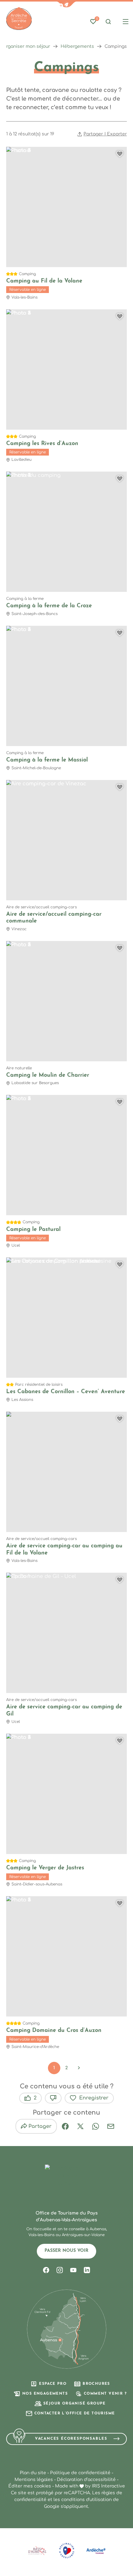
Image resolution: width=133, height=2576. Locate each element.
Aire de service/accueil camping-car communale (54, 918)
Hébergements (77, 46)
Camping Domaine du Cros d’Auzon (54, 2031)
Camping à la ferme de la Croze (49, 606)
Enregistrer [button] (94, 2098)
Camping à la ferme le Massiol (47, 760)
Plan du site (33, 2473)
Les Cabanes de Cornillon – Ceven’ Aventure (66, 1392)
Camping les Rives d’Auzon (42, 444)
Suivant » (79, 2068)
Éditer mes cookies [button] (30, 2486)
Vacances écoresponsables (71, 2439)
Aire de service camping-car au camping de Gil (64, 1711)
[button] (66, 4)
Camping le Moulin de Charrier (48, 1075)
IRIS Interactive (108, 2486)
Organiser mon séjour (26, 46)
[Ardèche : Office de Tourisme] (19, 19)
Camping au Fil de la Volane (44, 281)
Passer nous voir (66, 2251)
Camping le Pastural (33, 1230)
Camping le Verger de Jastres (45, 1868)
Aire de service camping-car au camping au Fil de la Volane (64, 1550)
